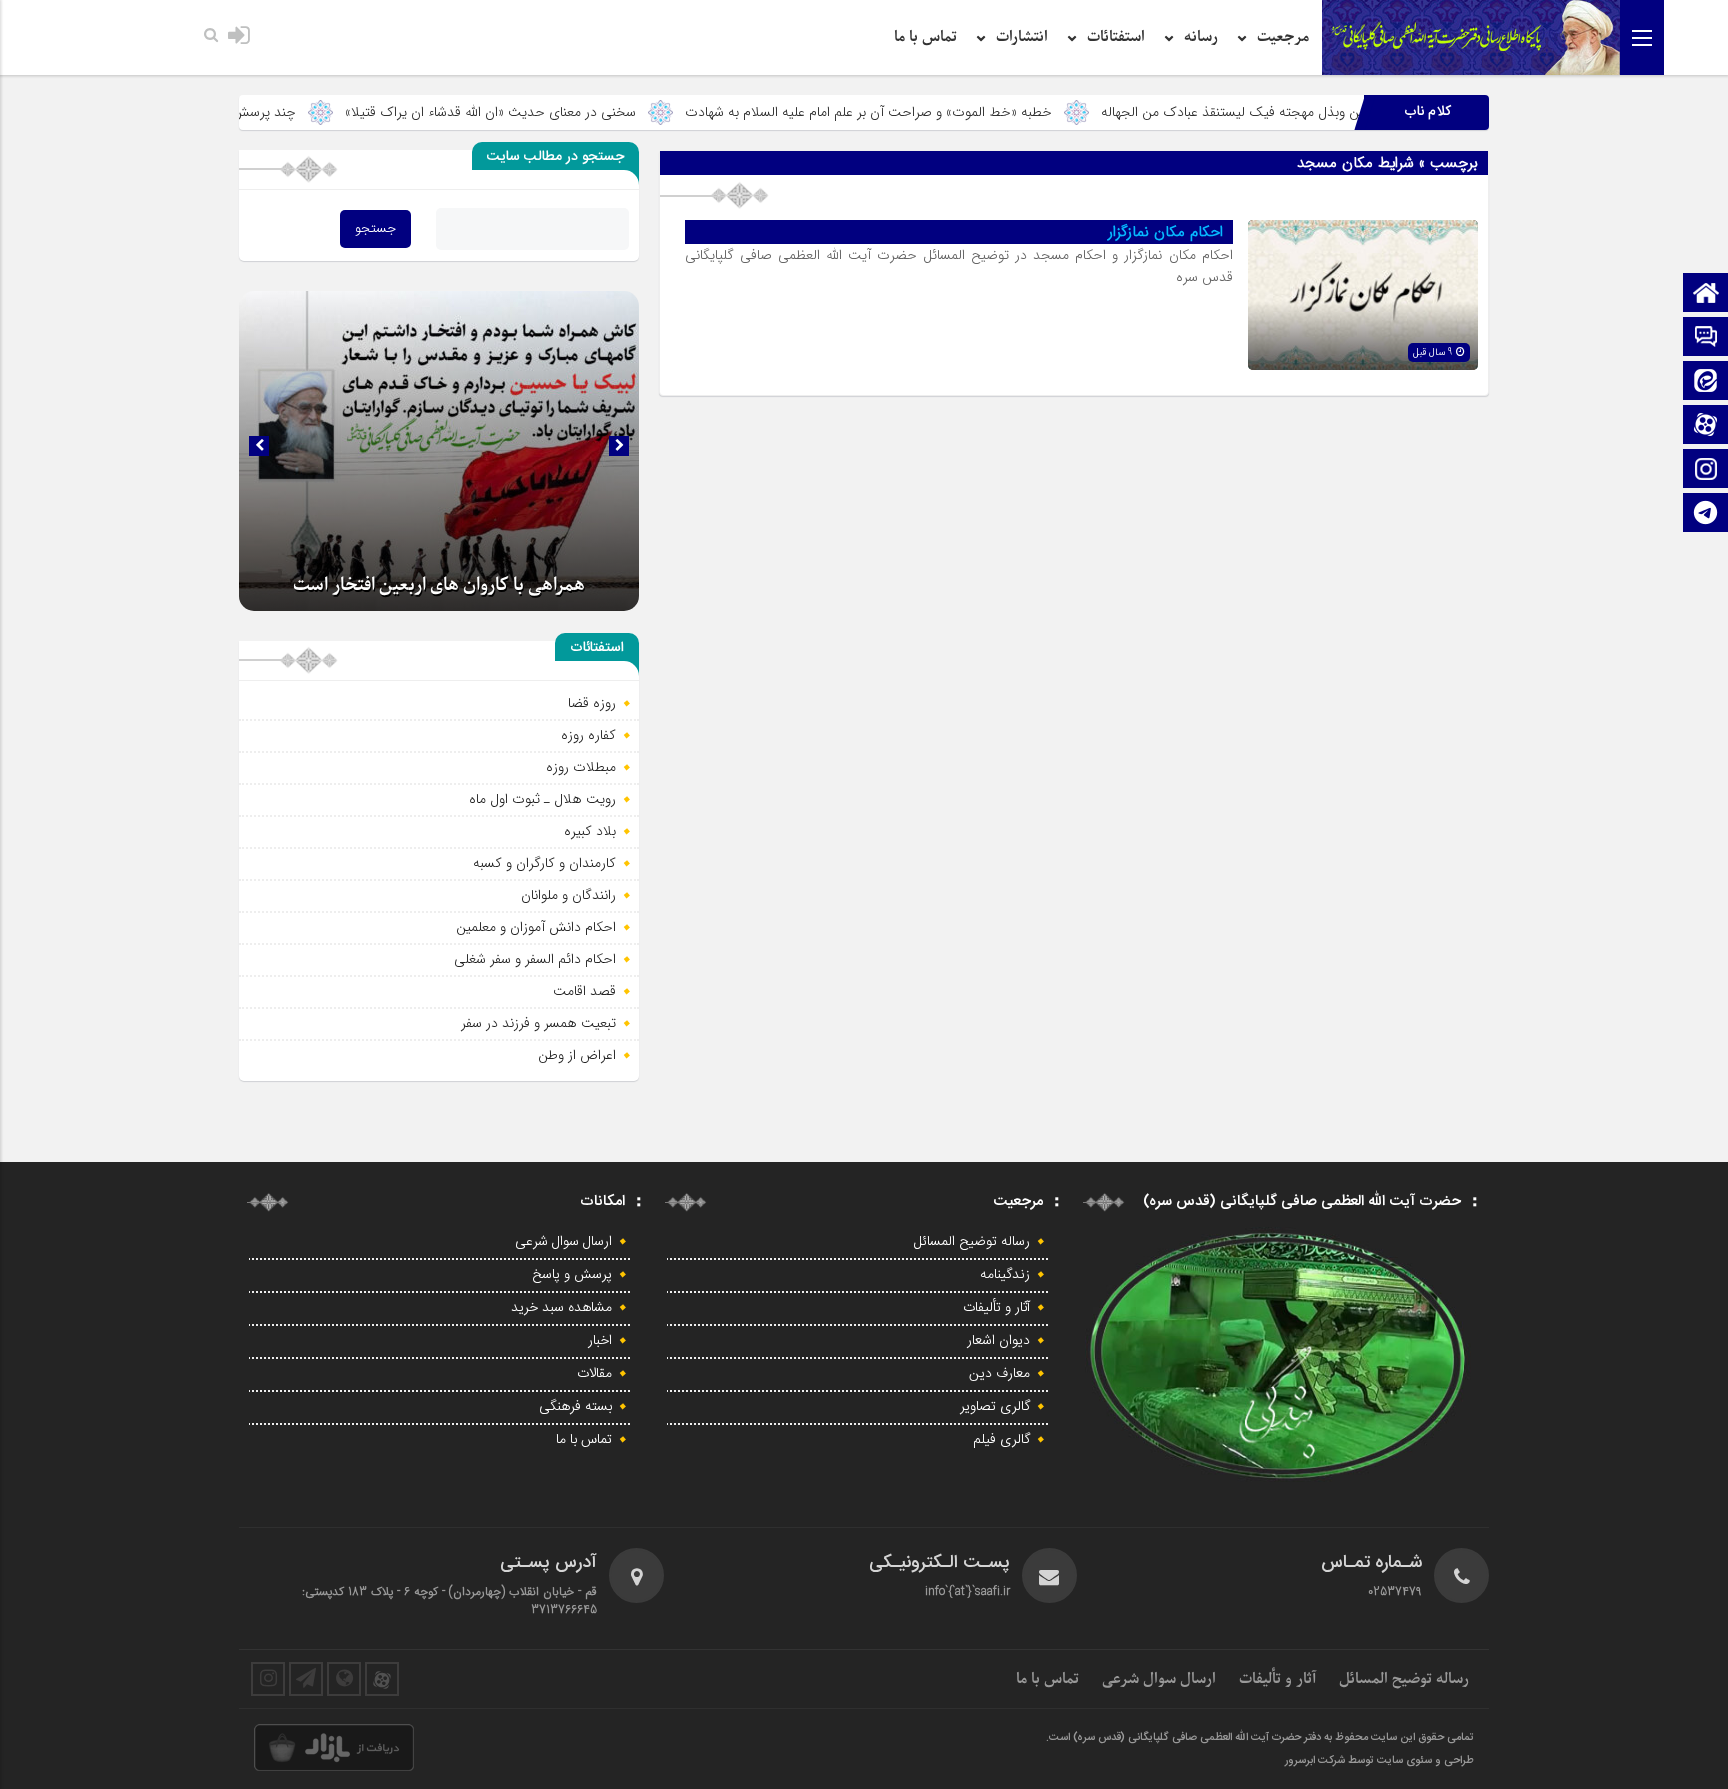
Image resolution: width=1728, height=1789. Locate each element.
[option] (439, 451)
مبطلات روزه (581, 767)
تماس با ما (925, 37)
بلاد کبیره (590, 831)
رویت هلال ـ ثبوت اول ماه (542, 799)
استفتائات (1116, 37)
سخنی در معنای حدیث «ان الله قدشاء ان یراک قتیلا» (606, 112)
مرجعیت (1283, 37)
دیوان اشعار (998, 1341)
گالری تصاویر (995, 1407)
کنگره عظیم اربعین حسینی (439, 592)
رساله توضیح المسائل (972, 1242)
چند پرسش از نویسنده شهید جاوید (315, 112)
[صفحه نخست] (1706, 294)
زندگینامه (1005, 1275)
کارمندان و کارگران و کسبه (544, 863)
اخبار (600, 1341)
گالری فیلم (1001, 1440)
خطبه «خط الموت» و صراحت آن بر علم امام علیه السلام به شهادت (984, 112)
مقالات (594, 1374)
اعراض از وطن (577, 1055)
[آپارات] (1706, 426)
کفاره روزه (588, 735)
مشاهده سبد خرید (561, 1308)
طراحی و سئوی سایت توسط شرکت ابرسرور (1379, 1761)
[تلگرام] (1706, 514)
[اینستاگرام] (1706, 470)
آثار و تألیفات (996, 1308)
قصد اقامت (584, 991)
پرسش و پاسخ (572, 1275)
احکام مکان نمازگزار (1165, 232)
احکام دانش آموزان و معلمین (536, 927)
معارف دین (999, 1374)
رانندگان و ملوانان (568, 895)
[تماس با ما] (1706, 338)
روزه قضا (592, 703)
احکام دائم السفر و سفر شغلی (535, 959)
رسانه (1201, 37)
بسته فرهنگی (575, 1407)
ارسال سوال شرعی (563, 1242)
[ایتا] (1706, 382)
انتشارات (1022, 37)
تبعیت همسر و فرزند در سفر (538, 1023)
